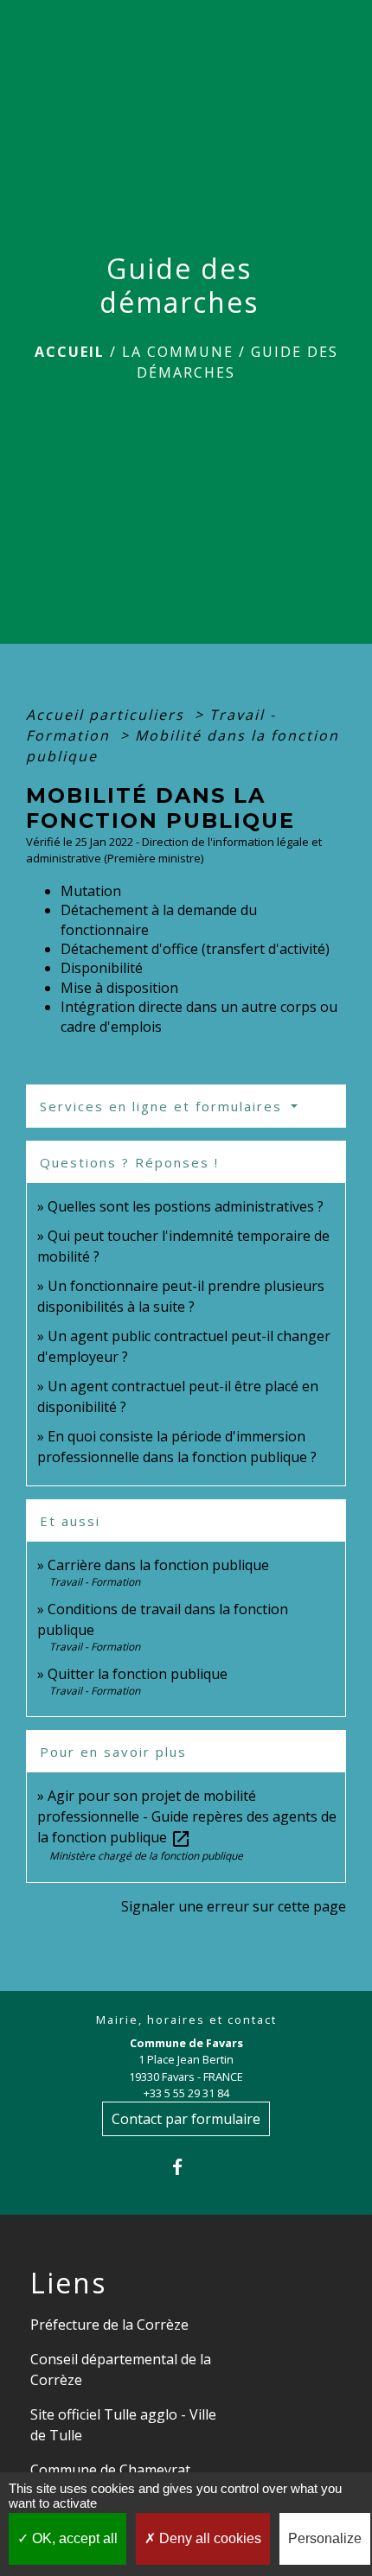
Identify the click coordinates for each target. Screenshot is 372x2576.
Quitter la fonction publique (138, 1674)
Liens (68, 2283)
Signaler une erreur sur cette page (234, 1906)
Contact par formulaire (186, 2119)
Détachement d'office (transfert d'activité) (195, 949)
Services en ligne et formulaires (164, 1106)
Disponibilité (102, 968)
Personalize (325, 2538)
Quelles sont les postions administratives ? (186, 1206)
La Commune (178, 352)
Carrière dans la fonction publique (158, 1565)
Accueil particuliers (108, 715)
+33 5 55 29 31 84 (186, 2093)
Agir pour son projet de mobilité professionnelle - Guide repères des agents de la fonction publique (187, 1816)
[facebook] (186, 2167)
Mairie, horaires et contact (186, 2020)
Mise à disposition (119, 988)
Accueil (70, 352)
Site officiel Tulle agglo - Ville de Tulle (123, 2425)
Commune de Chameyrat (110, 2470)
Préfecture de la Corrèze (109, 2325)
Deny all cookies (208, 2538)
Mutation (91, 891)
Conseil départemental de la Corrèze (121, 2369)
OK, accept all (73, 2538)
